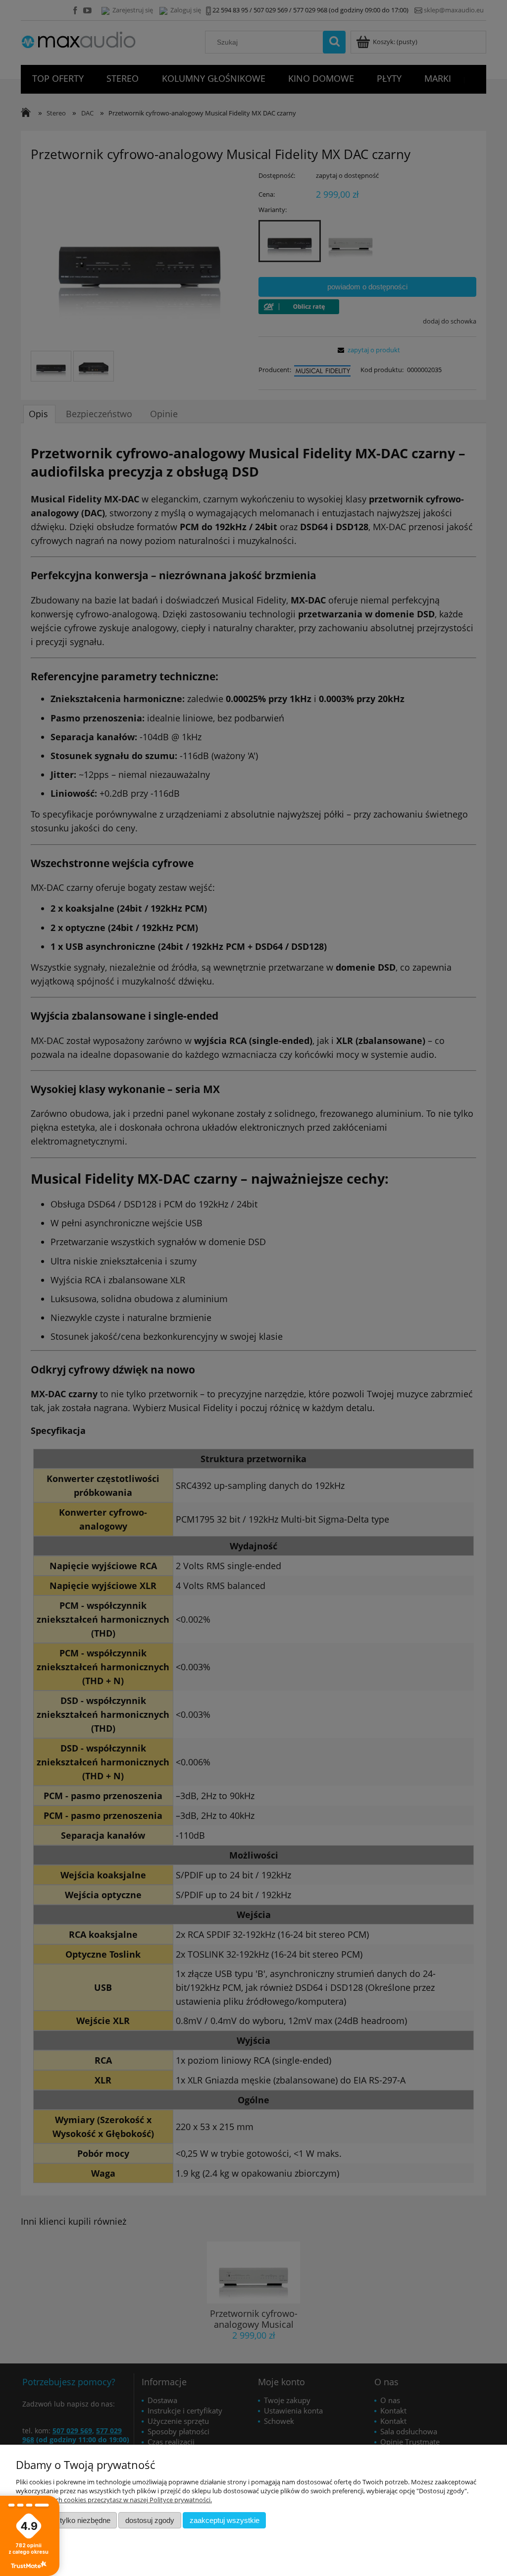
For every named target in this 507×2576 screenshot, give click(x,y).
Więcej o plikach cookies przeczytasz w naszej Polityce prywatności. (114, 2500)
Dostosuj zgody (150, 2520)
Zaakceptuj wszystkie (225, 2520)
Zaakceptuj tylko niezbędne (67, 2520)
